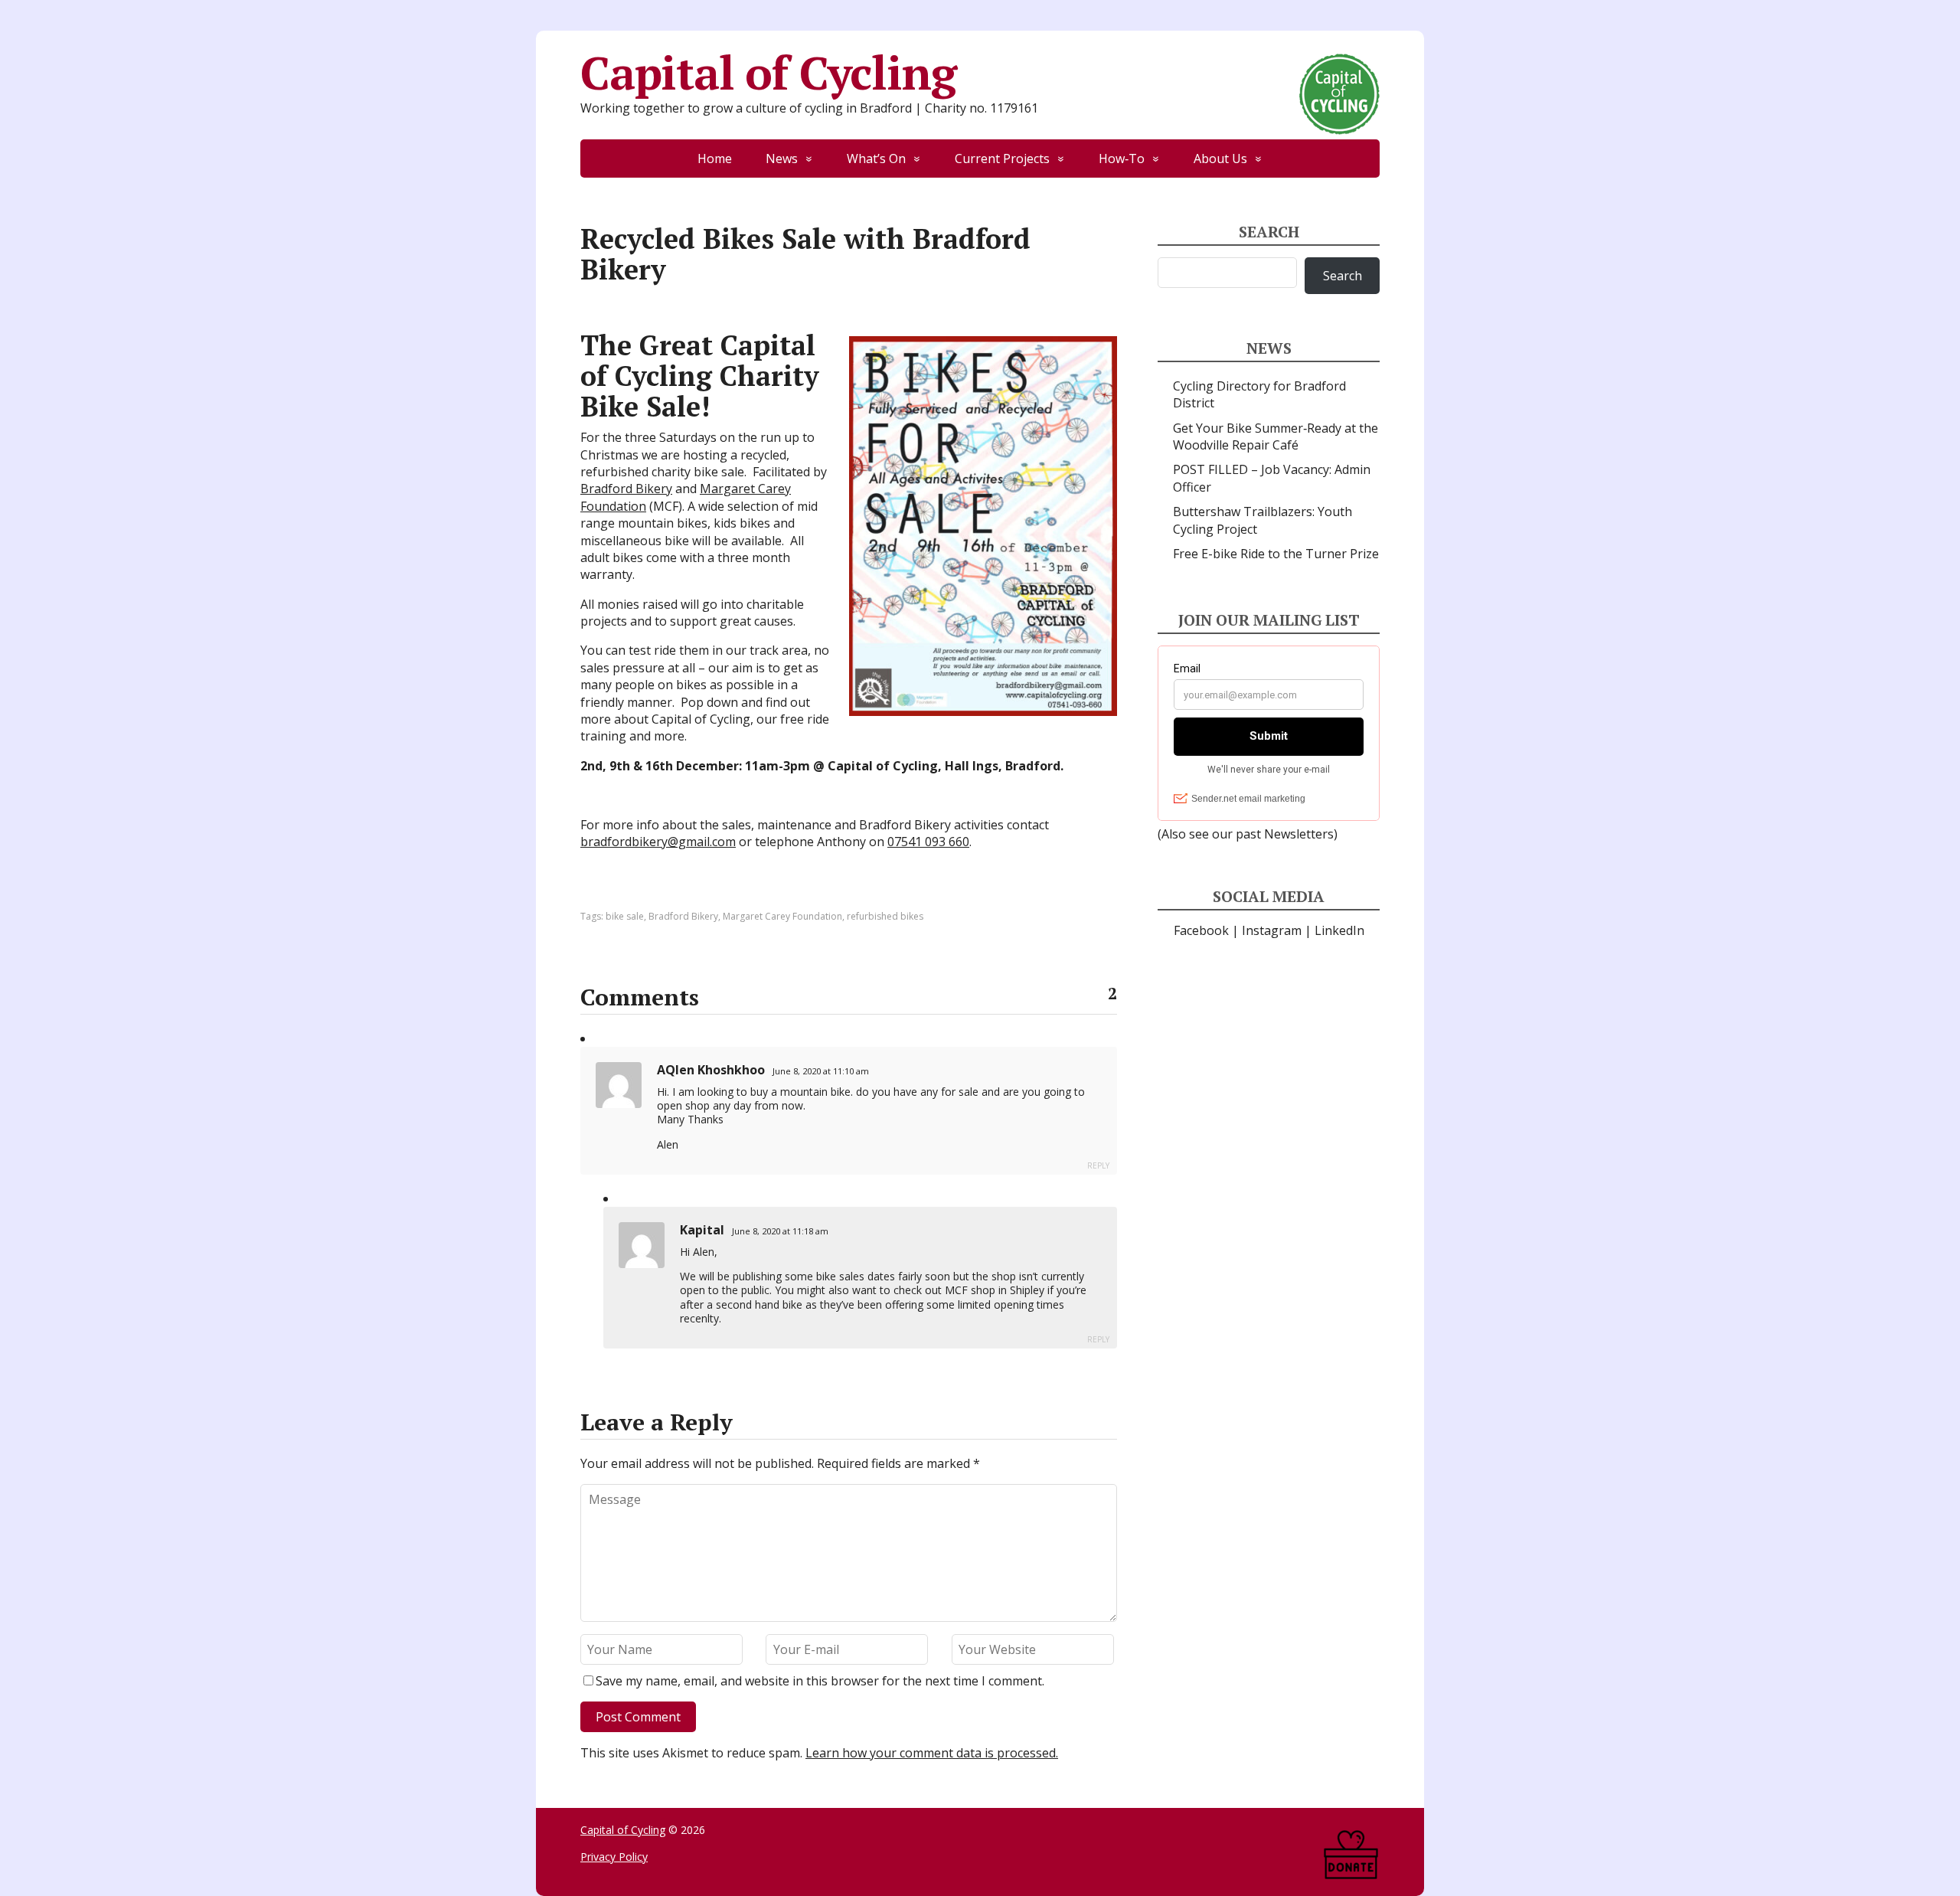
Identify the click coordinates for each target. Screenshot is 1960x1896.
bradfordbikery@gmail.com (658, 842)
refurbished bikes (885, 916)
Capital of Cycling (768, 73)
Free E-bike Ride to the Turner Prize (1276, 554)
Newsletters (1299, 834)
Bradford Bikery (626, 489)
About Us (1220, 159)
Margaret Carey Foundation (782, 916)
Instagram (1272, 930)
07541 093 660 (928, 842)
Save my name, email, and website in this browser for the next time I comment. (820, 1681)
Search (1343, 276)
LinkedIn (1339, 930)
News (782, 159)
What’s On (876, 159)
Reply (1098, 1165)
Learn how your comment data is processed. (932, 1753)
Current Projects (1002, 159)
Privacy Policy (614, 1857)
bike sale (625, 916)
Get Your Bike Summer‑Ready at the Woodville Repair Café (1276, 436)
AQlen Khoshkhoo (711, 1070)
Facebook (1201, 930)
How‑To (1122, 159)
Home (715, 159)
